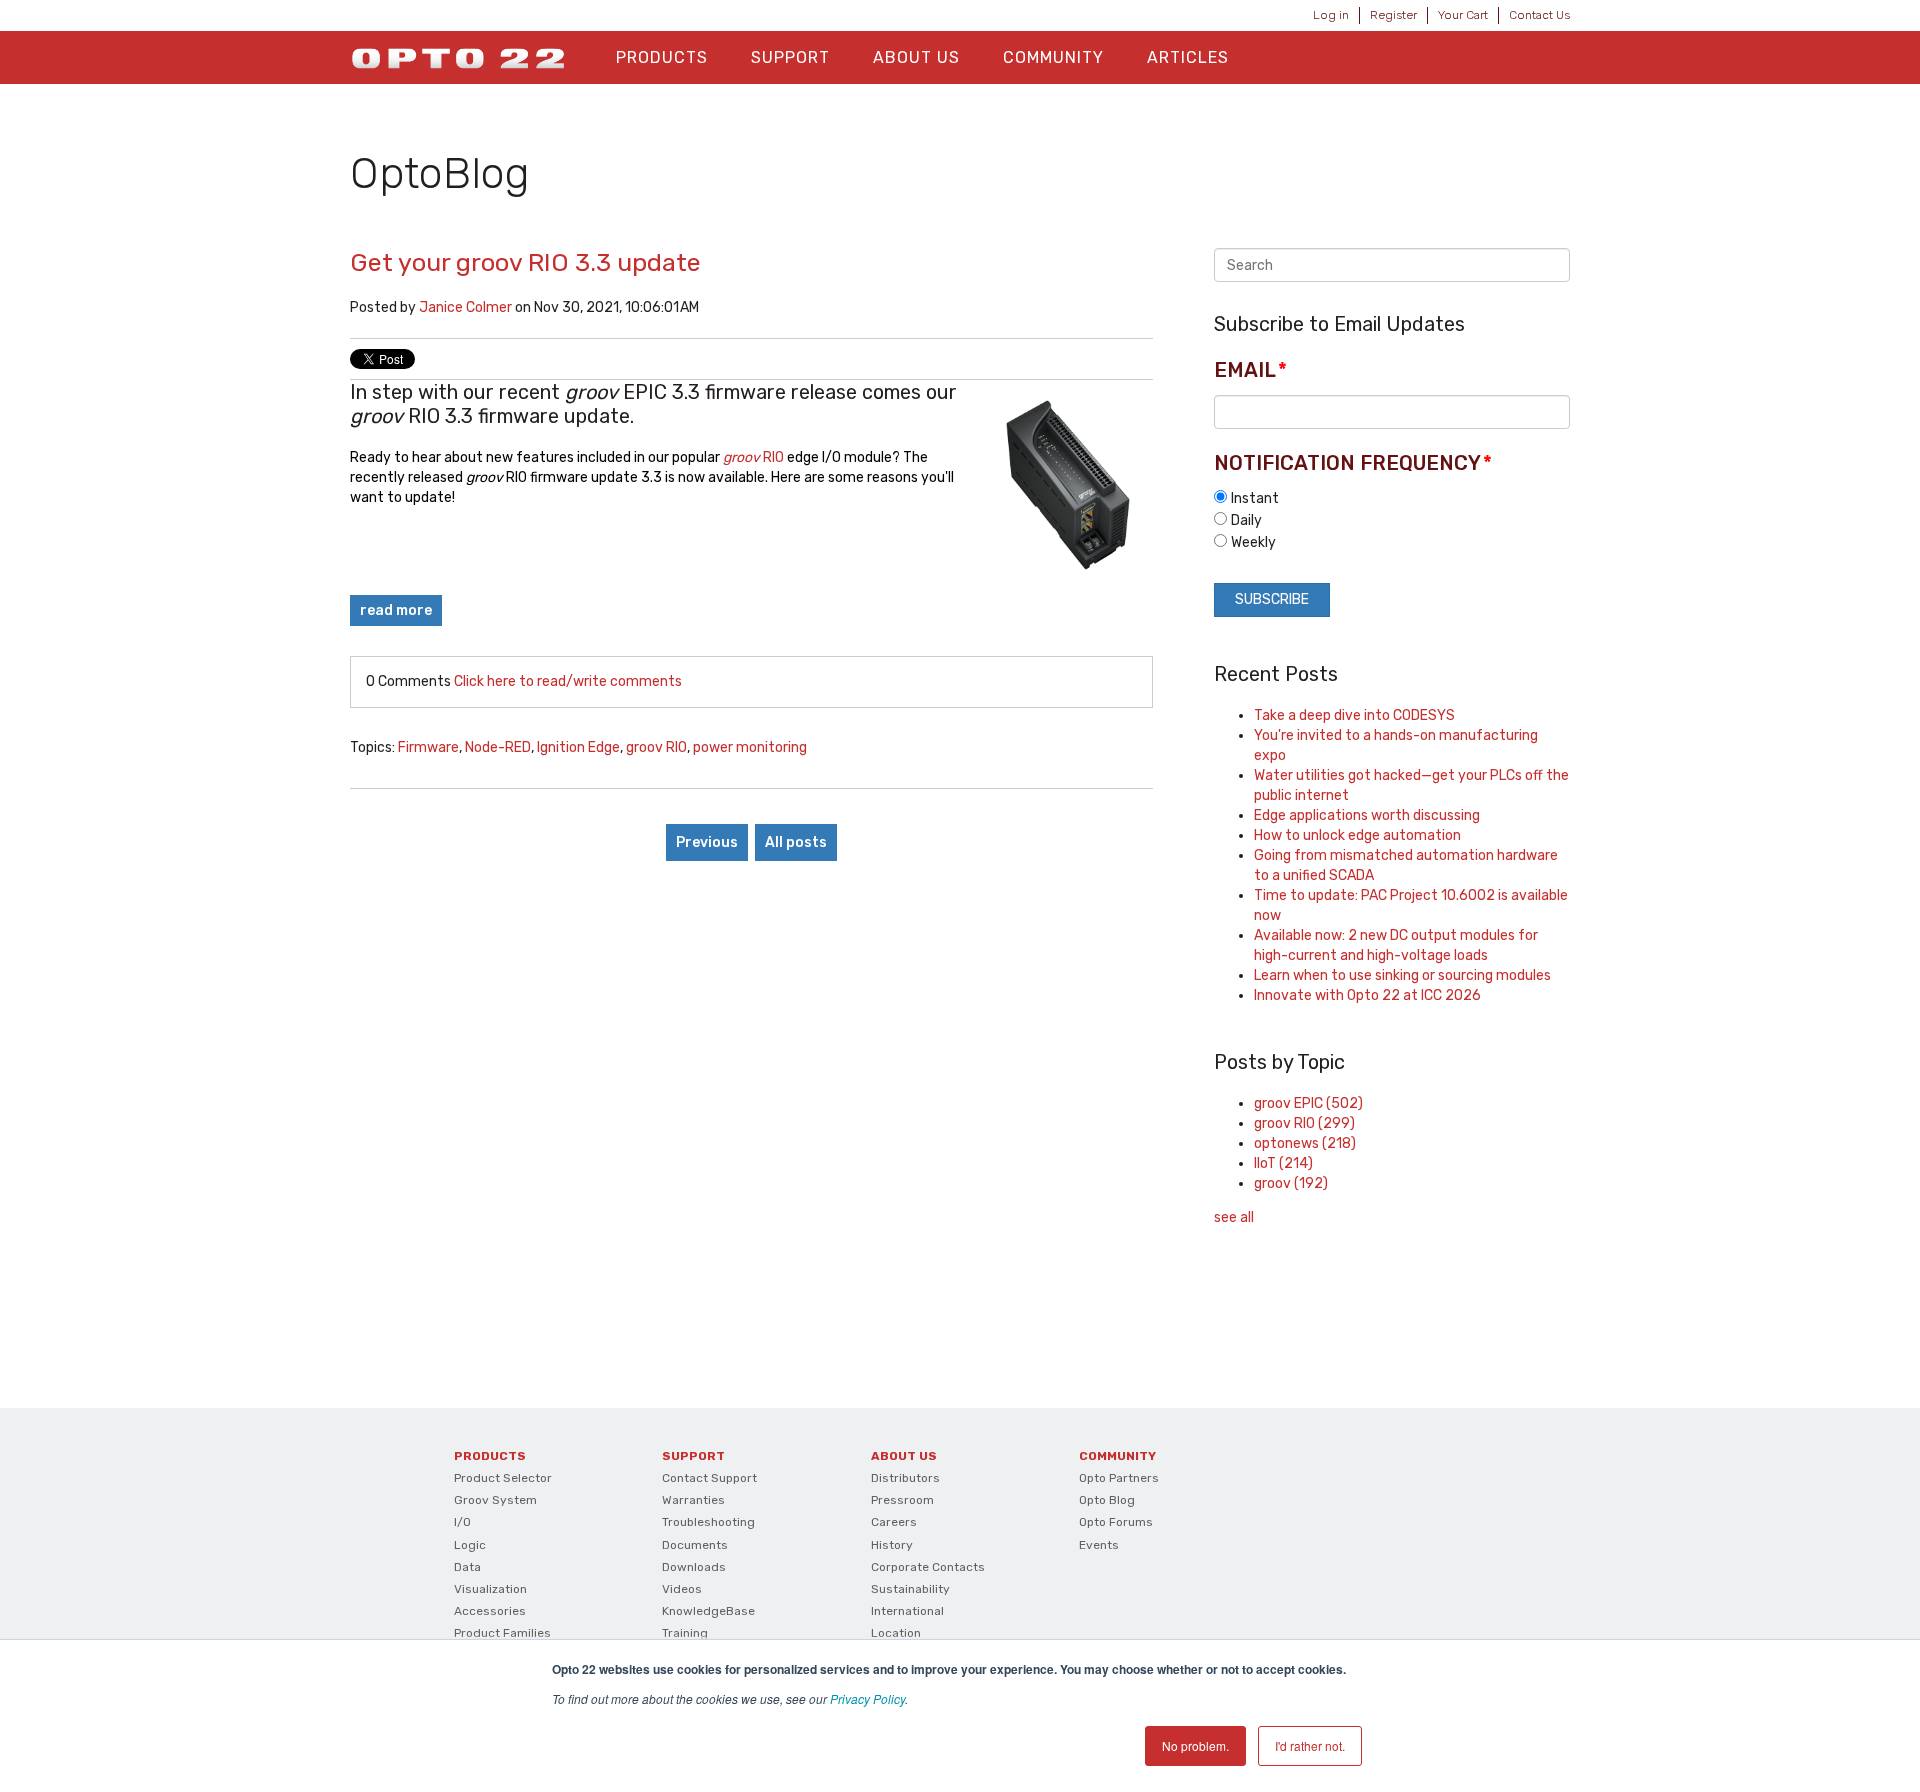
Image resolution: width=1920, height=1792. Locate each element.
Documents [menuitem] (695, 1545)
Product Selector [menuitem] (503, 1478)
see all (1234, 1217)
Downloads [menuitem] (694, 1567)
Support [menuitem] (790, 57)
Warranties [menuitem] (693, 1500)
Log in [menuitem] (1331, 15)
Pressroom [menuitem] (902, 1500)
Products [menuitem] (662, 57)
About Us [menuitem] (916, 57)
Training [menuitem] (685, 1633)
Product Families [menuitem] (502, 1633)
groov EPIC (1308, 1103)
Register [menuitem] (1393, 15)
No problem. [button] (1195, 1745)
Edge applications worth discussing (1367, 815)
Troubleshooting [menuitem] (708, 1522)
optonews (1305, 1143)
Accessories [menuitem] (490, 1611)
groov (1291, 1183)
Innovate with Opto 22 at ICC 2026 (1367, 995)
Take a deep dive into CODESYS (1354, 715)
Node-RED (498, 747)
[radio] (1392, 498)
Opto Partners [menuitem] (1119, 1478)
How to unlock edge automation (1357, 835)
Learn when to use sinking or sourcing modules (1402, 975)
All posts (796, 842)
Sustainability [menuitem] (910, 1589)
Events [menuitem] (1099, 1545)
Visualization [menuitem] (490, 1589)
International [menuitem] (907, 1611)
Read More (396, 610)
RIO (753, 457)
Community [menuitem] (1053, 57)
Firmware (428, 747)
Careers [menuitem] (894, 1522)
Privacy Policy (867, 1698)
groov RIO (656, 747)
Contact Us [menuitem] (1539, 15)
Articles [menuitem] (1188, 57)
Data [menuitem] (467, 1567)
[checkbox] (1392, 520)
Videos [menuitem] (682, 1589)
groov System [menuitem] (495, 1500)
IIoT (1283, 1163)
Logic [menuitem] (470, 1545)
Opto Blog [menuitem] (1107, 1500)
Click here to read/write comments (568, 681)
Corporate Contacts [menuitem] (928, 1567)
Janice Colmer (465, 307)
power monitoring (750, 747)
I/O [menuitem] (462, 1522)
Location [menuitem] (896, 1633)
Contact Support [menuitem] (709, 1478)
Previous (707, 842)
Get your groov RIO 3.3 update (525, 262)
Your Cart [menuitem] (1463, 15)
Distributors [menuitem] (905, 1478)
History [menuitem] (892, 1545)
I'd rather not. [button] (1310, 1745)
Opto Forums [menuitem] (1116, 1522)
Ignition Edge (578, 747)
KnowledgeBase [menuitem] (708, 1611)
